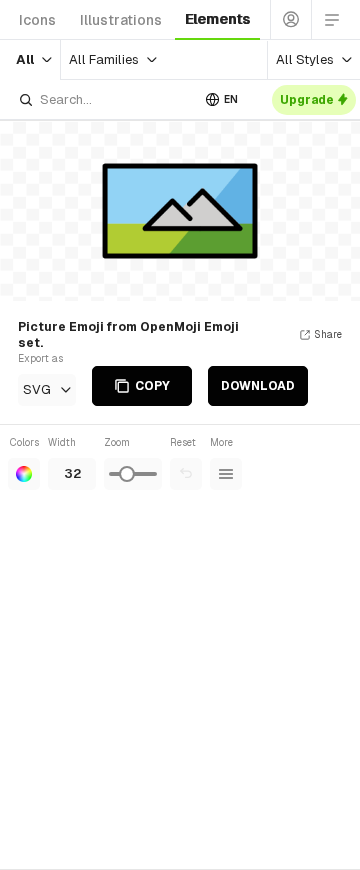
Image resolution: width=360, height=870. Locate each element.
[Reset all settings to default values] (186, 474)
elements (217, 19)
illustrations (121, 20)
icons (37, 20)
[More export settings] (226, 474)
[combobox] (104, 99)
